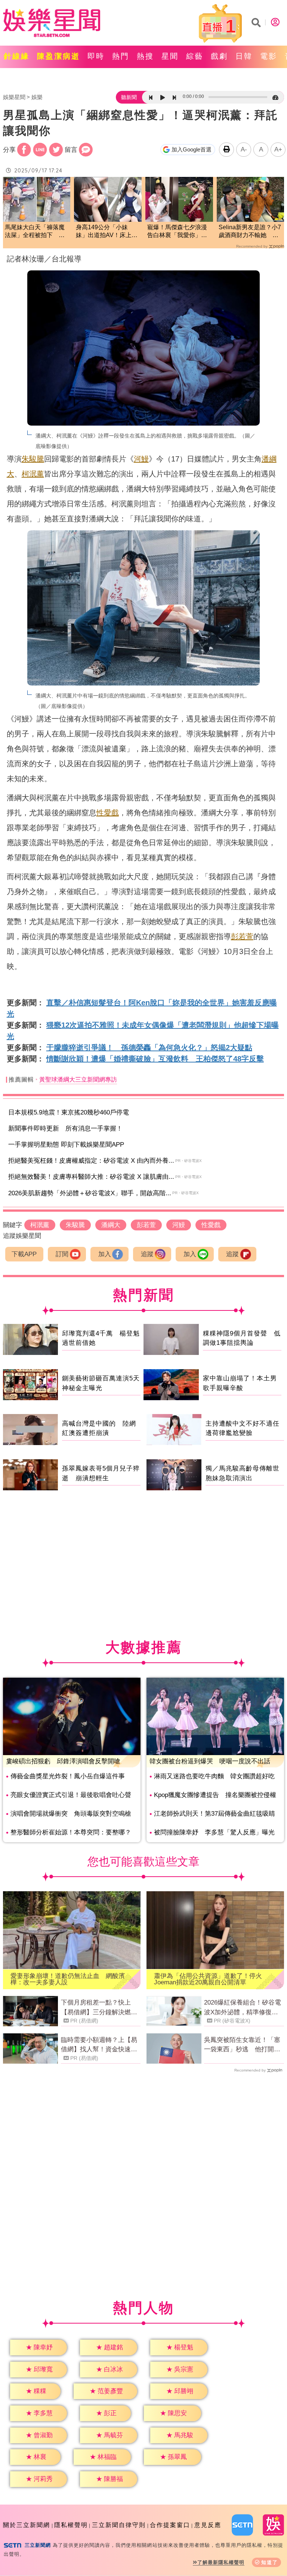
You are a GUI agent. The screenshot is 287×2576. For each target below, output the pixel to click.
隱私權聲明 (71, 2525)
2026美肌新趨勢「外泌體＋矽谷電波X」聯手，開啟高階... (90, 1193)
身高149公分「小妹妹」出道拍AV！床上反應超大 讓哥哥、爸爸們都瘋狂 (107, 232)
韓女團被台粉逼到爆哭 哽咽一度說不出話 (210, 1761)
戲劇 (219, 56)
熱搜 (145, 56)
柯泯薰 (33, 474)
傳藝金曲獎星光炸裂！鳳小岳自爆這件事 (68, 1776)
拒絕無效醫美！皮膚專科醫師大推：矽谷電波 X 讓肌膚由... (91, 1177)
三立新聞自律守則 (119, 2525)
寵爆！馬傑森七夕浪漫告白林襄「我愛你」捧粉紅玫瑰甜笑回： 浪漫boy (178, 232)
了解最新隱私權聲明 (221, 2562)
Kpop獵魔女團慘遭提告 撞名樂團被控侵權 (215, 1795)
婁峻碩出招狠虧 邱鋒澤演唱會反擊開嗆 (63, 1761)
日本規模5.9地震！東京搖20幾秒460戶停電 (69, 1112)
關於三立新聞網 (27, 2525)
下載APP (24, 1254)
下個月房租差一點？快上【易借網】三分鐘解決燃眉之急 (99, 2008)
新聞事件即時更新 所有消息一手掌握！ (65, 1128)
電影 (269, 56)
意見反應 (208, 2525)
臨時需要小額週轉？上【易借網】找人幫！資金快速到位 (99, 2045)
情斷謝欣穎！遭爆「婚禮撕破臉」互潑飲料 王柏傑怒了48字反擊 (155, 1059)
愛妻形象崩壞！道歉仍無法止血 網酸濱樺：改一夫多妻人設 (68, 1979)
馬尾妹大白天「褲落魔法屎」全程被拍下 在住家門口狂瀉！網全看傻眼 (35, 232)
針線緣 (17, 56)
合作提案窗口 (170, 2525)
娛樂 (37, 97)
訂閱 (62, 1254)
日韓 (244, 56)
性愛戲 (108, 813)
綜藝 (195, 56)
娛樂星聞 (14, 97)
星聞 (170, 56)
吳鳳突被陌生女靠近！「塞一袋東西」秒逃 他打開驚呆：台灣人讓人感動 (242, 2045)
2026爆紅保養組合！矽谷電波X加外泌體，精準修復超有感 (243, 2008)
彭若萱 (242, 936)
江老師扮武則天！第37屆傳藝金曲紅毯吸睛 (215, 1814)
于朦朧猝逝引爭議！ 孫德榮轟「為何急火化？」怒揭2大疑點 (149, 1048)
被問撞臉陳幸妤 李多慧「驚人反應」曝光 (214, 1832)
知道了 (270, 2562)
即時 (96, 56)
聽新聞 (129, 97)
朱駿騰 (33, 459)
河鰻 (141, 459)
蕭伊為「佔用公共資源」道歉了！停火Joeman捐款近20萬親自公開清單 (208, 1979)
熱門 (121, 56)
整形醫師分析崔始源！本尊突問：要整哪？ (71, 1832)
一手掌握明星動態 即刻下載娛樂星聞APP (66, 1145)
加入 (105, 1254)
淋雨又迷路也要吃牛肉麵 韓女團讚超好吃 (214, 1776)
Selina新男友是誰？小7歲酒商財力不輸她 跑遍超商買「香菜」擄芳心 (250, 232)
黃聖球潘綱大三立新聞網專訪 (78, 1080)
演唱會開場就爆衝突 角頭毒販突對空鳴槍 (71, 1814)
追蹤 (147, 1254)
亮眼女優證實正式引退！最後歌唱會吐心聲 (71, 1795)
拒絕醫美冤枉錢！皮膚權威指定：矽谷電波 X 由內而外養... (91, 1161)
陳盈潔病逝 (58, 56)
